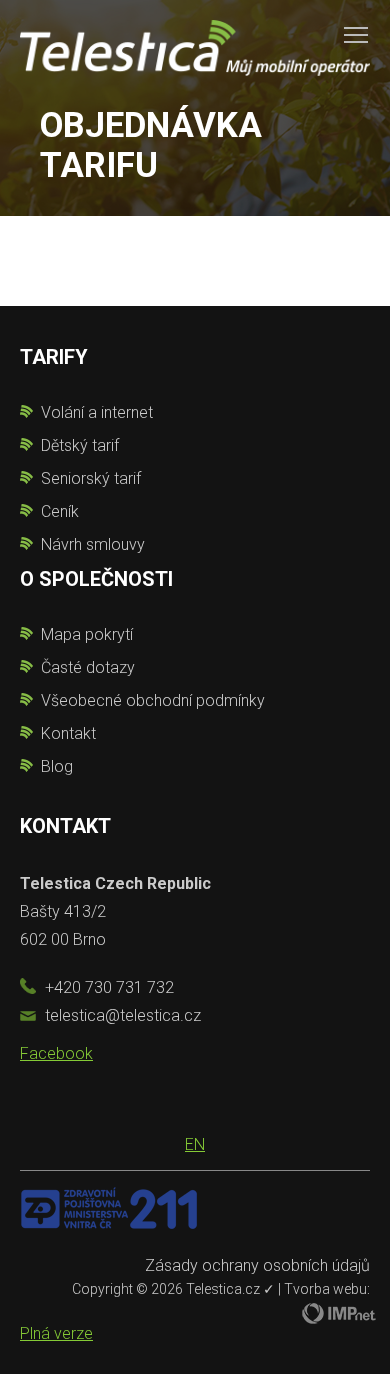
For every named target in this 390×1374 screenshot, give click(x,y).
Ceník (60, 511)
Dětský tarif (80, 445)
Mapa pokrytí (87, 634)
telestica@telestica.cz (123, 1015)
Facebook (56, 1053)
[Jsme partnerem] (109, 1207)
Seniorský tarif (91, 478)
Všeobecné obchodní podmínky (153, 700)
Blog (57, 766)
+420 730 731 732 (109, 987)
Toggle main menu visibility (356, 34)
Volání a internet (97, 412)
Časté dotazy (88, 667)
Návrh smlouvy (93, 544)
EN (195, 1144)
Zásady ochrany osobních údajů (257, 1265)
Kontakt (68, 733)
